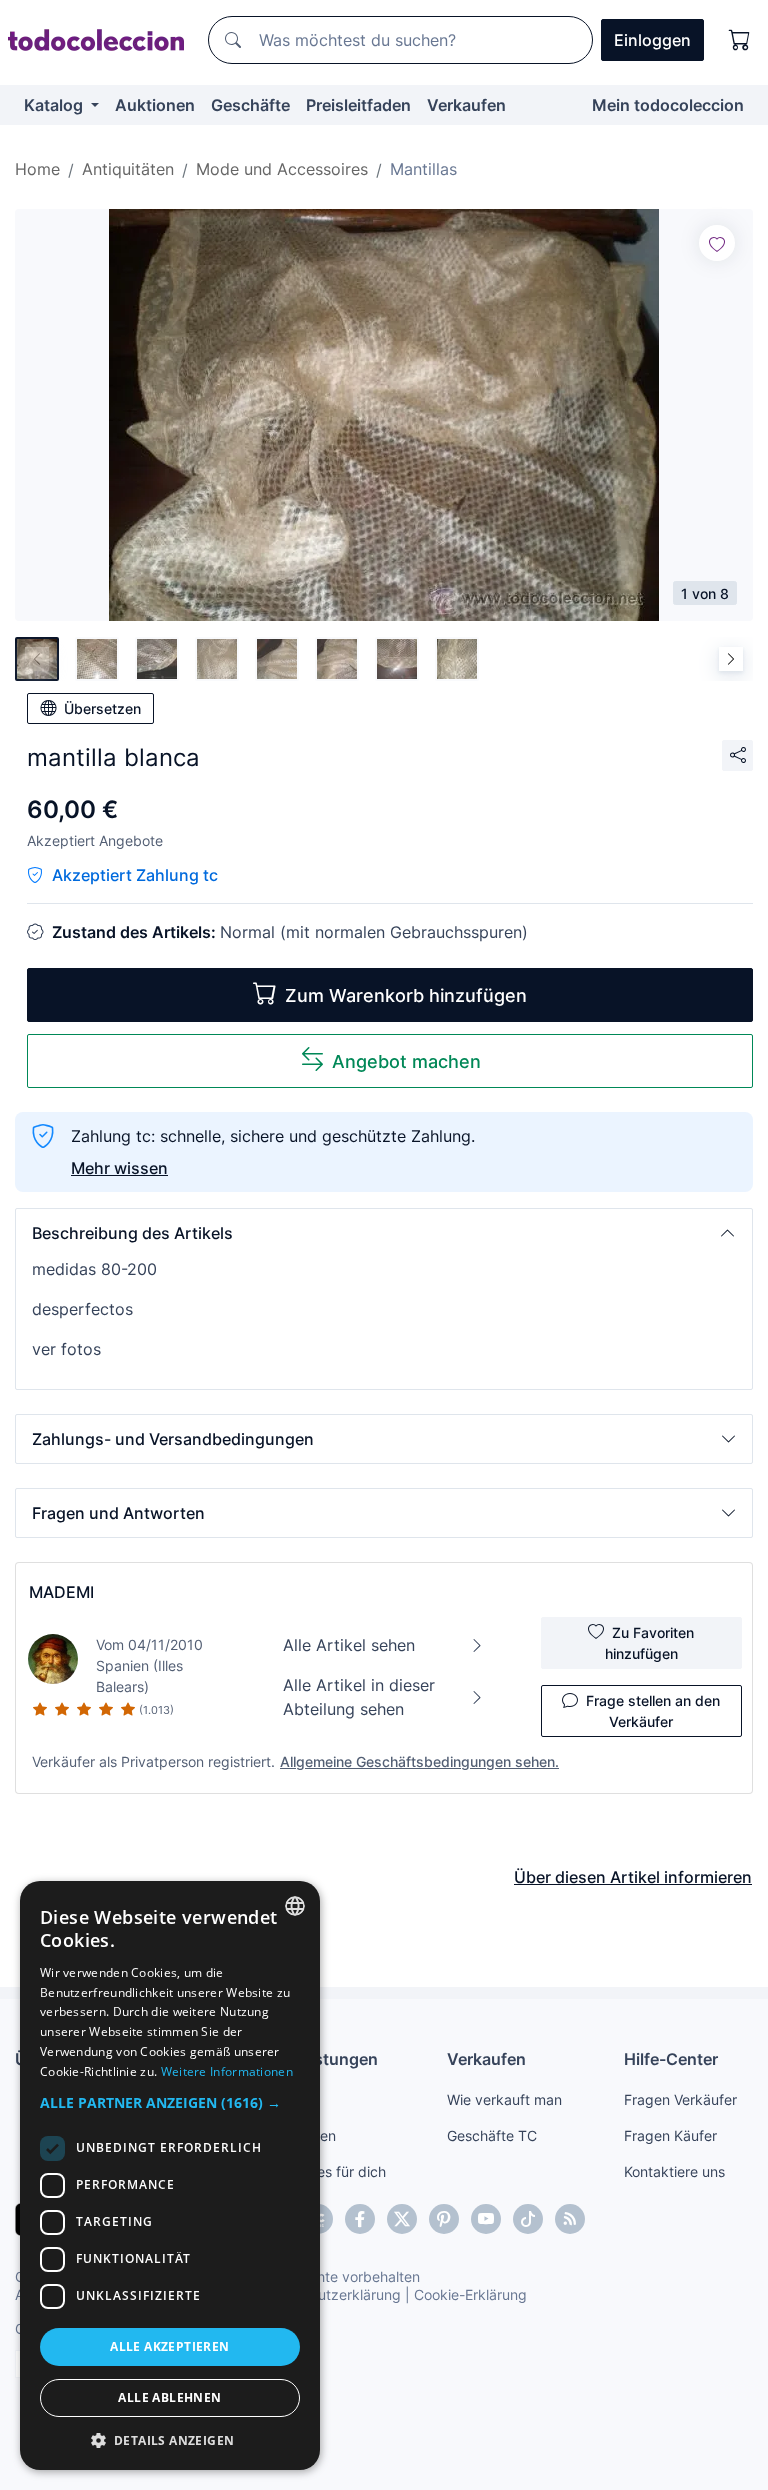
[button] (384, 1233)
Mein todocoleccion (668, 105)
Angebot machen (406, 1061)
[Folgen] (717, 243)
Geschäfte (250, 105)
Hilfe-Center (671, 2059)
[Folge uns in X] (402, 2219)
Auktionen (155, 105)
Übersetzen (102, 708)
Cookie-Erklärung (470, 2294)
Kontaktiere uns (674, 2171)
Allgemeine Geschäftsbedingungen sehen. (419, 1761)
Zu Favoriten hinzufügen (650, 1643)
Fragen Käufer (670, 2135)
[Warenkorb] (740, 40)
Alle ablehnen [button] (169, 2397)
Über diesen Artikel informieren (633, 1877)
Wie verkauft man (504, 2099)
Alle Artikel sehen (349, 1645)
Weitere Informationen (227, 2071)
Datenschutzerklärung (328, 2294)
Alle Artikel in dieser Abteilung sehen (359, 1697)
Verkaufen (466, 105)
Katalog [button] (55, 105)
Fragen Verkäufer (680, 2099)
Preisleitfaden (358, 105)
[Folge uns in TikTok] (528, 2219)
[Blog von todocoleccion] (570, 2219)
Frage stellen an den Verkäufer (653, 1711)
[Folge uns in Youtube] (486, 2219)
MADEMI (61, 1592)
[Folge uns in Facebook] (360, 2219)
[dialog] (170, 2175)
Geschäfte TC (492, 2135)
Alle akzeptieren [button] (169, 2346)
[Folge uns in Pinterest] (444, 2219)
